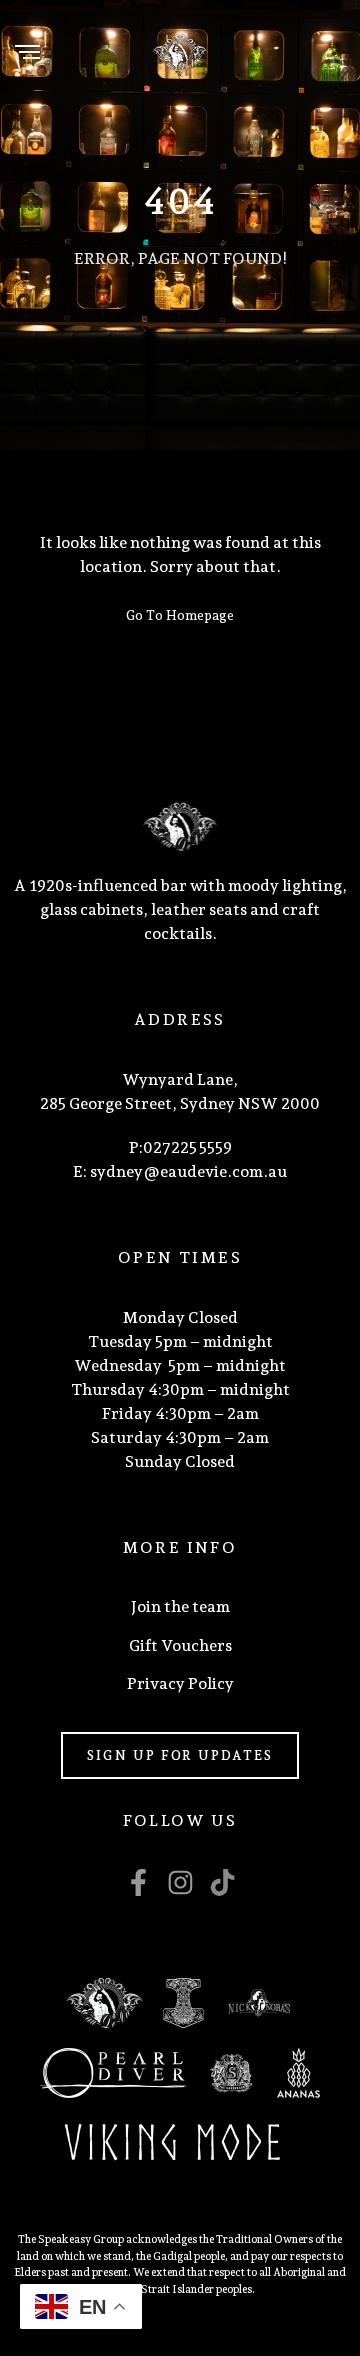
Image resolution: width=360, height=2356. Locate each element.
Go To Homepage (180, 615)
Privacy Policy (180, 1683)
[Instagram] (180, 1882)
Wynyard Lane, (180, 1079)
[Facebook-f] (138, 1882)
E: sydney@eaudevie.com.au (180, 1171)
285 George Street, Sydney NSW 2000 (180, 1103)
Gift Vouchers (180, 1645)
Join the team (180, 1606)
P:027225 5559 (180, 1147)
